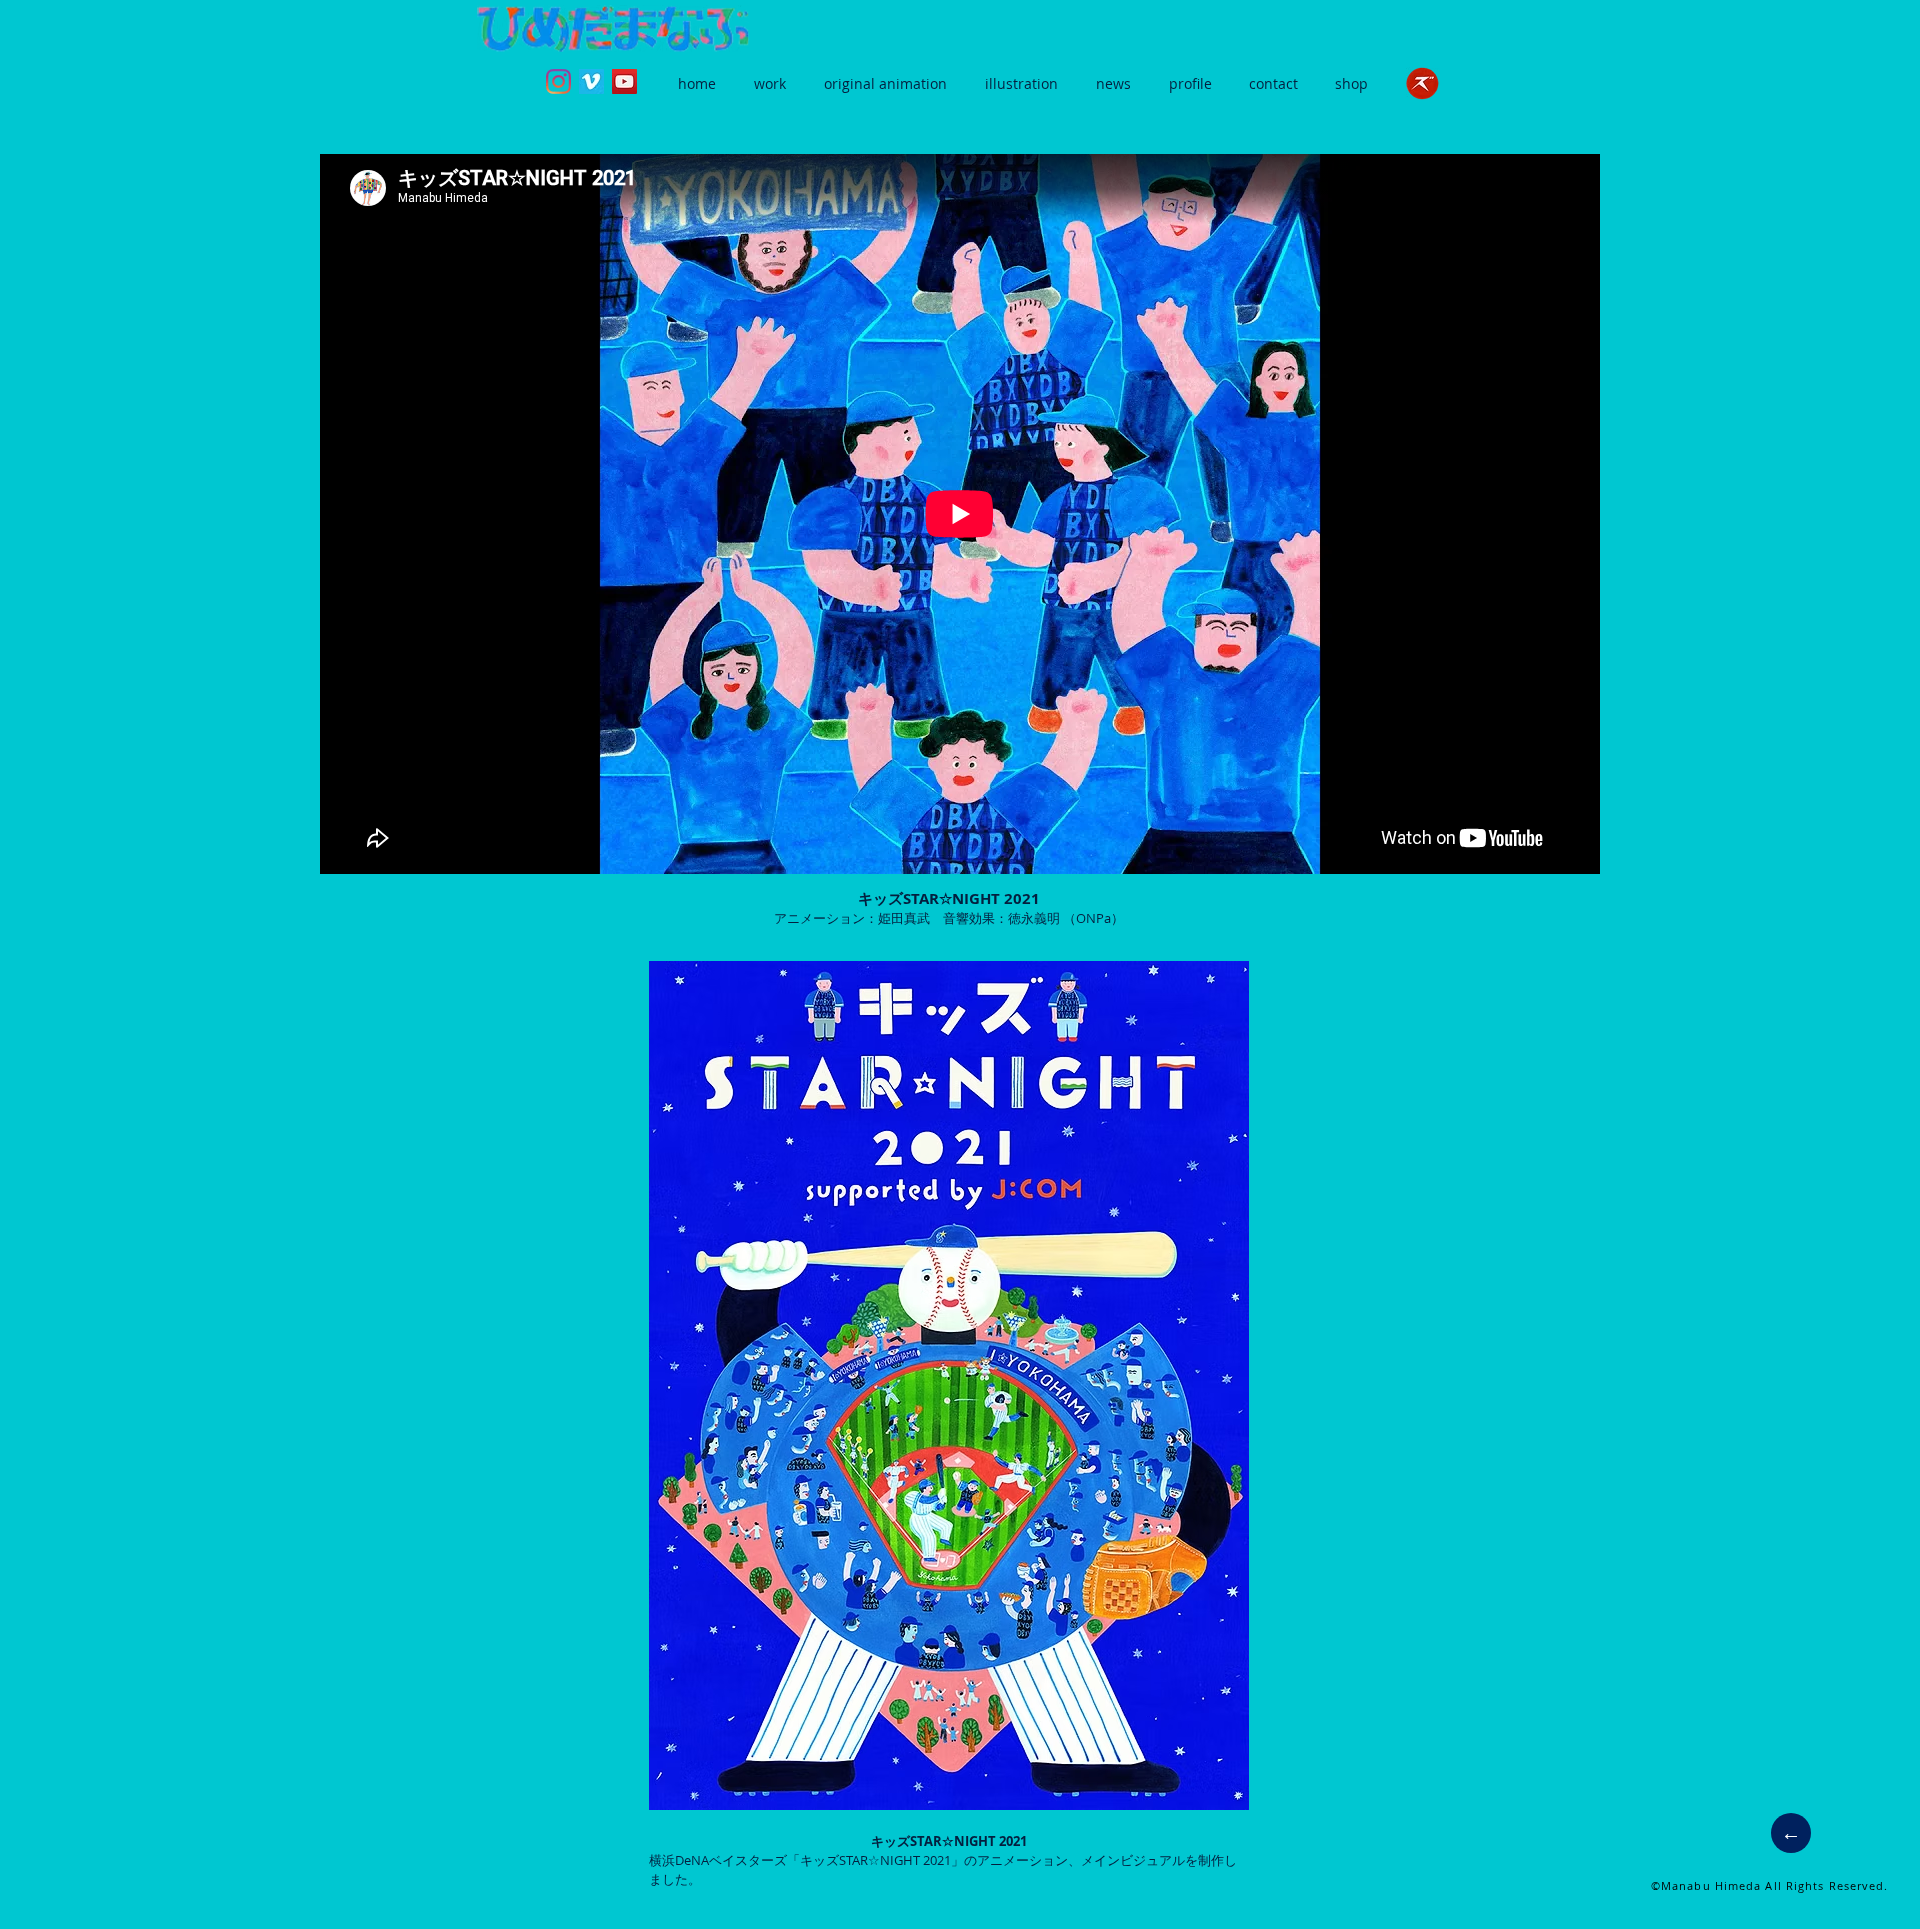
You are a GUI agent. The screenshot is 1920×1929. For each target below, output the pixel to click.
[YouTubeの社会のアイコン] (624, 81)
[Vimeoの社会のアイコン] (591, 81)
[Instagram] (558, 81)
